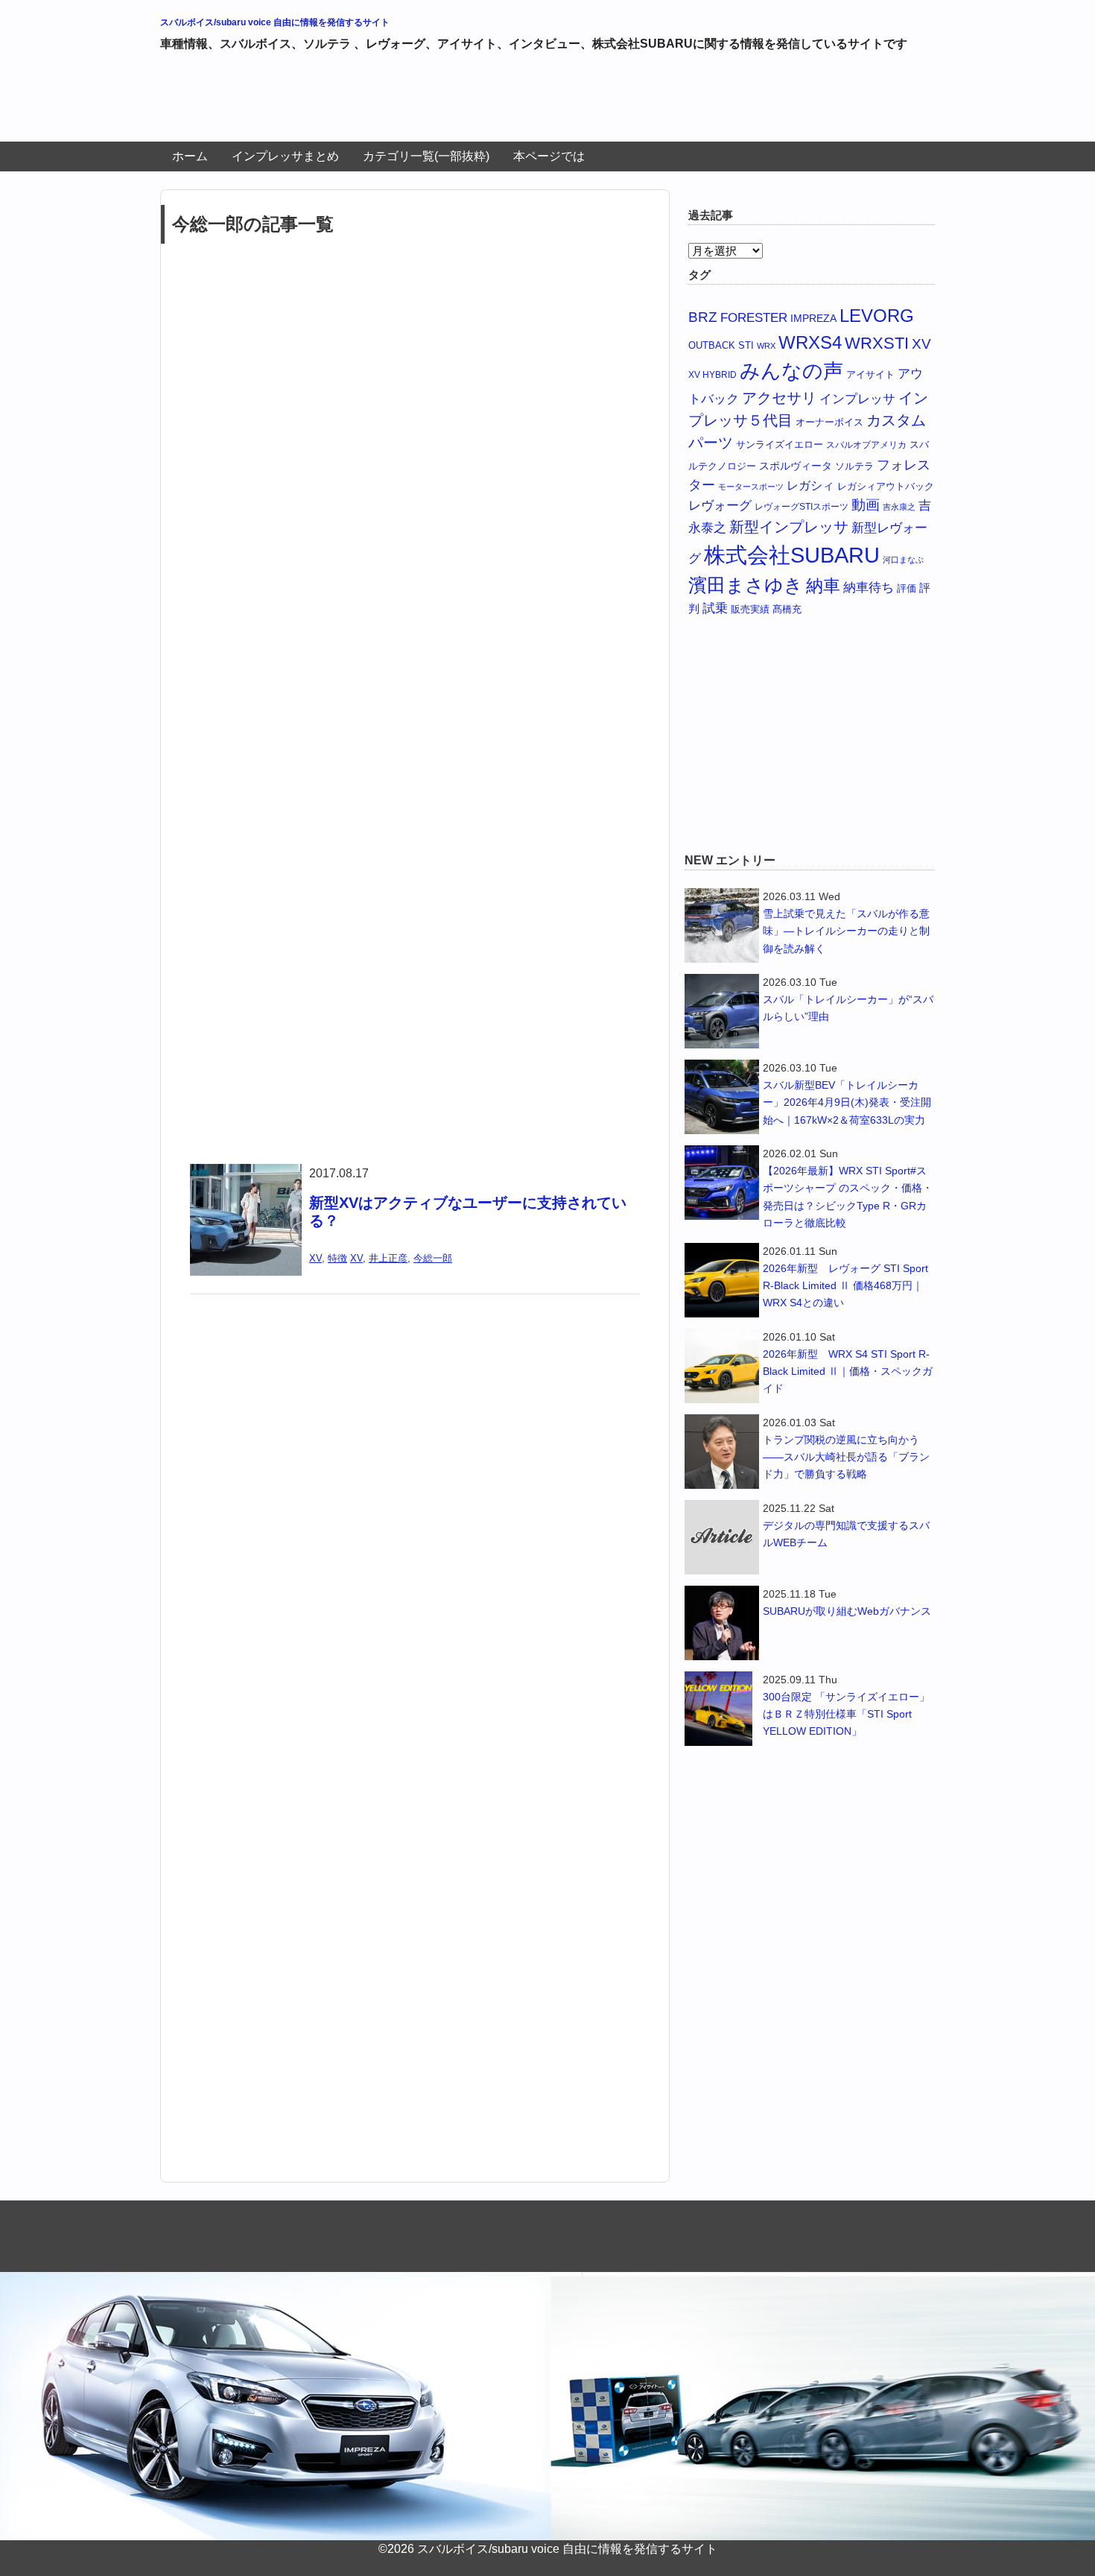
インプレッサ (857, 399)
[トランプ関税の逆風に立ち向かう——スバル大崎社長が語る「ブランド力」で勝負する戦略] (722, 1452)
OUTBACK (712, 345)
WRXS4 (810, 342)
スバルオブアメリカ (866, 444)
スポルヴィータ (796, 466)
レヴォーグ (720, 505)
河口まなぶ (903, 560)
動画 (866, 505)
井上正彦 (388, 1258)
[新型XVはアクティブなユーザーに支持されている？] (246, 1173)
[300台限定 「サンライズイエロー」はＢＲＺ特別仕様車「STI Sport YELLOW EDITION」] (722, 1709)
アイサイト (870, 374)
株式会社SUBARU (792, 555)
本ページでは (549, 156)
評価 (907, 588)
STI (746, 345)
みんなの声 (791, 371)
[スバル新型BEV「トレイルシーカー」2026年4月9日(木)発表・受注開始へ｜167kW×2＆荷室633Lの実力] (722, 1097)
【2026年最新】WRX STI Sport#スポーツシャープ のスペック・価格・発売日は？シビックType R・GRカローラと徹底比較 (848, 1196)
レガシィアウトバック (886, 486)
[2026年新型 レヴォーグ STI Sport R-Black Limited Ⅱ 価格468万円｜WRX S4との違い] (722, 1280)
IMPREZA (813, 318)
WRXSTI (877, 343)
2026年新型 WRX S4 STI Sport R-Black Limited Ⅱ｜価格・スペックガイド (848, 1371)
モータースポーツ (751, 487)
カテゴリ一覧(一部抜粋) (426, 156)
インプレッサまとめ (285, 156)
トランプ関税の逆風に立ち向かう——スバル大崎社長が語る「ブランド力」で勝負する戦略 (846, 1457)
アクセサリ (779, 398)
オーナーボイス (829, 422)
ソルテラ (854, 466)
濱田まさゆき (746, 585)
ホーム (190, 156)
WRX (766, 346)
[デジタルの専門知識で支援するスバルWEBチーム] (722, 1537)
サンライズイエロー (780, 444)
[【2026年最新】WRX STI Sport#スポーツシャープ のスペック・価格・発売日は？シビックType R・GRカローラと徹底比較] (722, 1183)
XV (315, 1258)
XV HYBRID (712, 374)
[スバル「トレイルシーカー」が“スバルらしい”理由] (722, 1011)
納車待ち (869, 588)
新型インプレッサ (789, 527)
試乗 (715, 608)
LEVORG (877, 316)
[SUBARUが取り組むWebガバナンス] (722, 1623)
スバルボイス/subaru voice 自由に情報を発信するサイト (275, 22)
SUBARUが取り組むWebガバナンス (847, 1611)
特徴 (337, 1258)
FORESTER (754, 317)
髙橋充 (787, 609)
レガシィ (810, 485)
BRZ (703, 317)
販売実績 (750, 609)
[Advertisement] (431, 103)
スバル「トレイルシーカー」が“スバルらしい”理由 (848, 1008)
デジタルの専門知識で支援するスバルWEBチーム (846, 1534)
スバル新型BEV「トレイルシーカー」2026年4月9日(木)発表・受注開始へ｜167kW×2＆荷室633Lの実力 (847, 1102)
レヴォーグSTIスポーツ (802, 506)
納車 (823, 586)
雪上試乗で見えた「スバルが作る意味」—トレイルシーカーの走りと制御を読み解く (846, 931)
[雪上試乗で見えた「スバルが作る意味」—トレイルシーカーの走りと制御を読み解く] (722, 925)
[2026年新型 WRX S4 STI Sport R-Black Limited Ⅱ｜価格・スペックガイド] (722, 1366)
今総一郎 (433, 1258)
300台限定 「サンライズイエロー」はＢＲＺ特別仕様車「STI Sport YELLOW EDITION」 (846, 1714)
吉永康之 (899, 507)
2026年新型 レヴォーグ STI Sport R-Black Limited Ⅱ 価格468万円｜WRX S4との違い (845, 1285)
